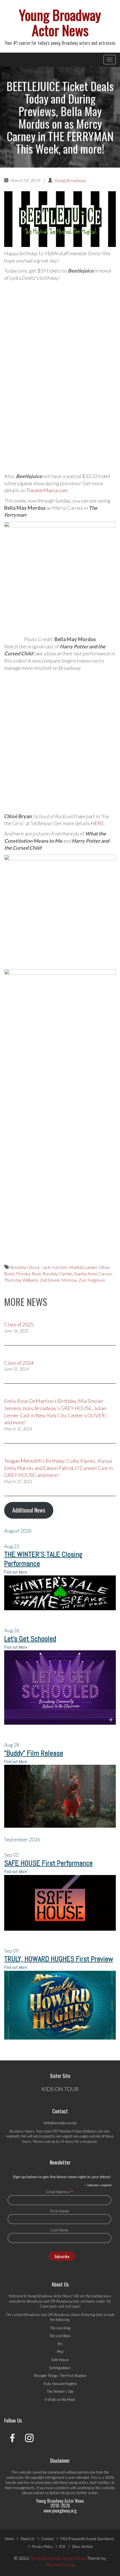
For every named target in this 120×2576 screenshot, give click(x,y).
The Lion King (60, 2328)
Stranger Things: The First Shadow (60, 2376)
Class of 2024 (19, 1363)
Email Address (60, 2192)
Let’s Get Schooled (30, 1639)
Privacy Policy (42, 2546)
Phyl (60, 2352)
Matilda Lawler (83, 1267)
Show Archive (82, 2546)
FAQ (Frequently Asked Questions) (87, 2539)
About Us (27, 2539)
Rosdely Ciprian (57, 1274)
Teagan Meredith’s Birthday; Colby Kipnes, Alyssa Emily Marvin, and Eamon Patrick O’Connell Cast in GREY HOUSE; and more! (58, 1468)
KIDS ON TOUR (60, 2089)
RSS (62, 2546)
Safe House (60, 2360)
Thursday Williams (21, 1280)
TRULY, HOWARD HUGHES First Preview (59, 1959)
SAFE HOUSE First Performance (48, 1863)
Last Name (59, 2230)
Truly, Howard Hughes (60, 2384)
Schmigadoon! (60, 2368)
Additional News (29, 1510)
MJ (60, 2344)
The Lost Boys (60, 2336)
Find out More (16, 1572)
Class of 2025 (19, 1324)
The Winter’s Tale (60, 2391)
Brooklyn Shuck (25, 1267)
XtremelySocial (60, 2564)
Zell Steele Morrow (58, 1280)
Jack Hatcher (54, 1267)
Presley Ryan (29, 1274)
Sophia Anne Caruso (93, 1274)
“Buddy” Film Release (34, 1753)
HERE (97, 823)
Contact (47, 2539)
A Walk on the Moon (60, 2399)
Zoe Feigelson (92, 1280)
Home (9, 2539)
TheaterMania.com (47, 490)
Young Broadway (70, 180)
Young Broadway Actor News (60, 22)
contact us (41, 2493)
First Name (60, 2211)
